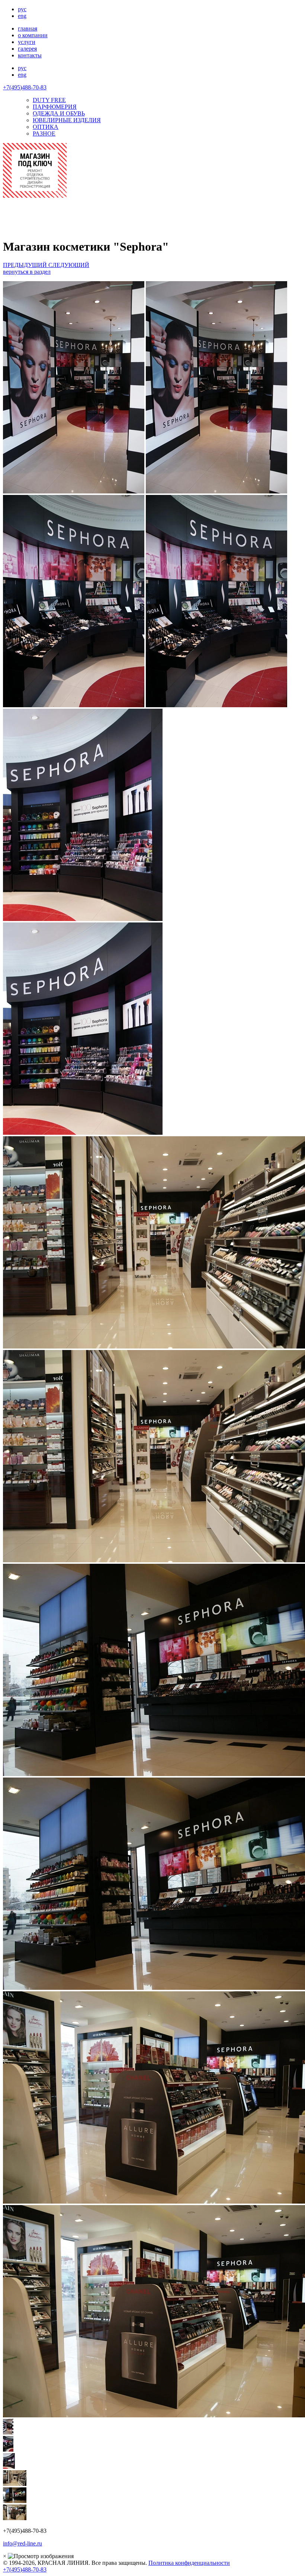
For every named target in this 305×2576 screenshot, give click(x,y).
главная (28, 28)
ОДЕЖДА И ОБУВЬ (59, 113)
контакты (30, 55)
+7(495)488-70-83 (25, 87)
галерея (27, 49)
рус (22, 9)
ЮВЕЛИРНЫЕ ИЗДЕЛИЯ (67, 120)
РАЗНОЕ (44, 134)
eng (22, 16)
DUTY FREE (49, 100)
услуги (27, 42)
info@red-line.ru (23, 2543)
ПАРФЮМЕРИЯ (55, 107)
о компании (33, 35)
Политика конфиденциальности (189, 2563)
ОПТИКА (46, 127)
